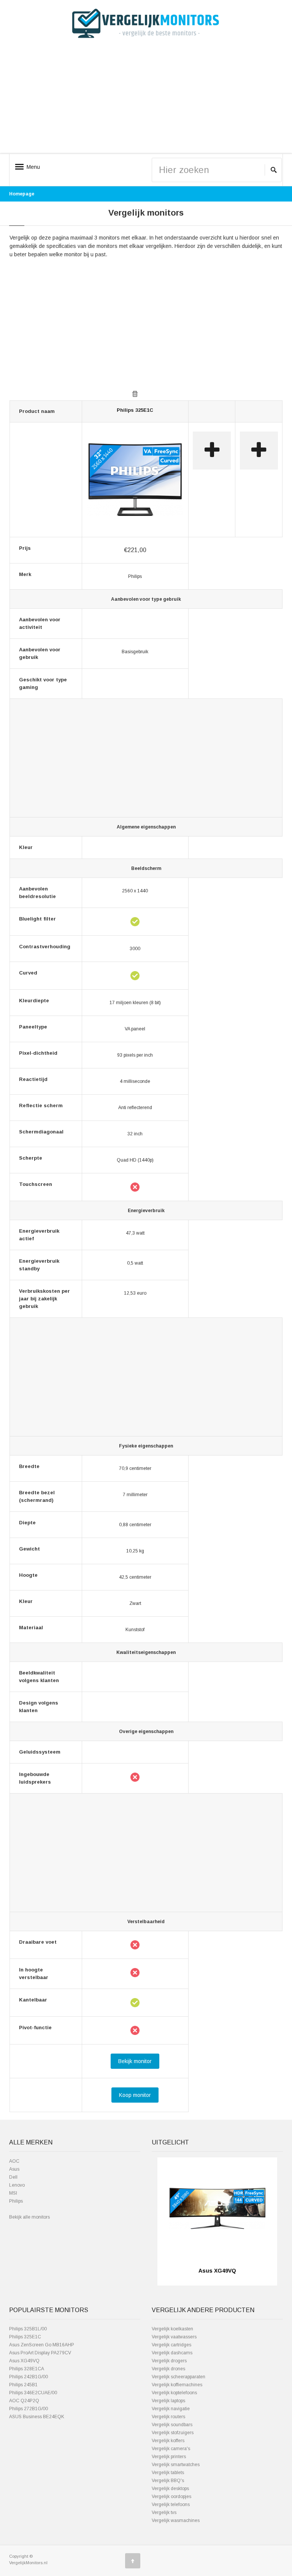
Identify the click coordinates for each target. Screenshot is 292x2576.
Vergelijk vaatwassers (174, 2337)
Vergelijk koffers (168, 2441)
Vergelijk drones (168, 2369)
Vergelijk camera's (171, 2449)
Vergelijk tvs (164, 2513)
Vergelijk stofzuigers (173, 2433)
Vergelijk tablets (168, 2473)
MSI (13, 2193)
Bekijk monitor (135, 2061)
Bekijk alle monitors (29, 2217)
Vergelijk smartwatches (176, 2465)
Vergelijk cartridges (171, 2345)
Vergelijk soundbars (172, 2425)
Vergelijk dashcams (172, 2353)
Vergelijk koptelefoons (174, 2393)
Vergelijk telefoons (171, 2505)
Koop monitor (135, 2095)
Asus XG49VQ (24, 2361)
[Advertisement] (146, 100)
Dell (13, 2177)
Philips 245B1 (23, 2385)
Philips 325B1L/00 (28, 2329)
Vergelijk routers (168, 2417)
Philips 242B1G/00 (29, 2377)
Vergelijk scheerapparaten (179, 2377)
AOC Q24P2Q (24, 2401)
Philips (16, 2201)
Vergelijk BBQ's (168, 2481)
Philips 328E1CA (27, 2369)
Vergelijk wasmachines (176, 2520)
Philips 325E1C (135, 410)
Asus (14, 2169)
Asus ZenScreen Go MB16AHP (42, 2345)
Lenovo (17, 2185)
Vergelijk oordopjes (171, 2497)
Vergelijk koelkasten (172, 2329)
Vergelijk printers (169, 2457)
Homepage (22, 194)
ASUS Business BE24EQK (37, 2417)
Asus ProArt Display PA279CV (40, 2353)
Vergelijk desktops (170, 2489)
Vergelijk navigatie (171, 2409)
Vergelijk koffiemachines (177, 2385)
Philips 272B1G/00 (29, 2409)
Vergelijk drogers (169, 2361)
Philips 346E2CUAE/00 (33, 2393)
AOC (14, 2161)
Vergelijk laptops (168, 2401)
